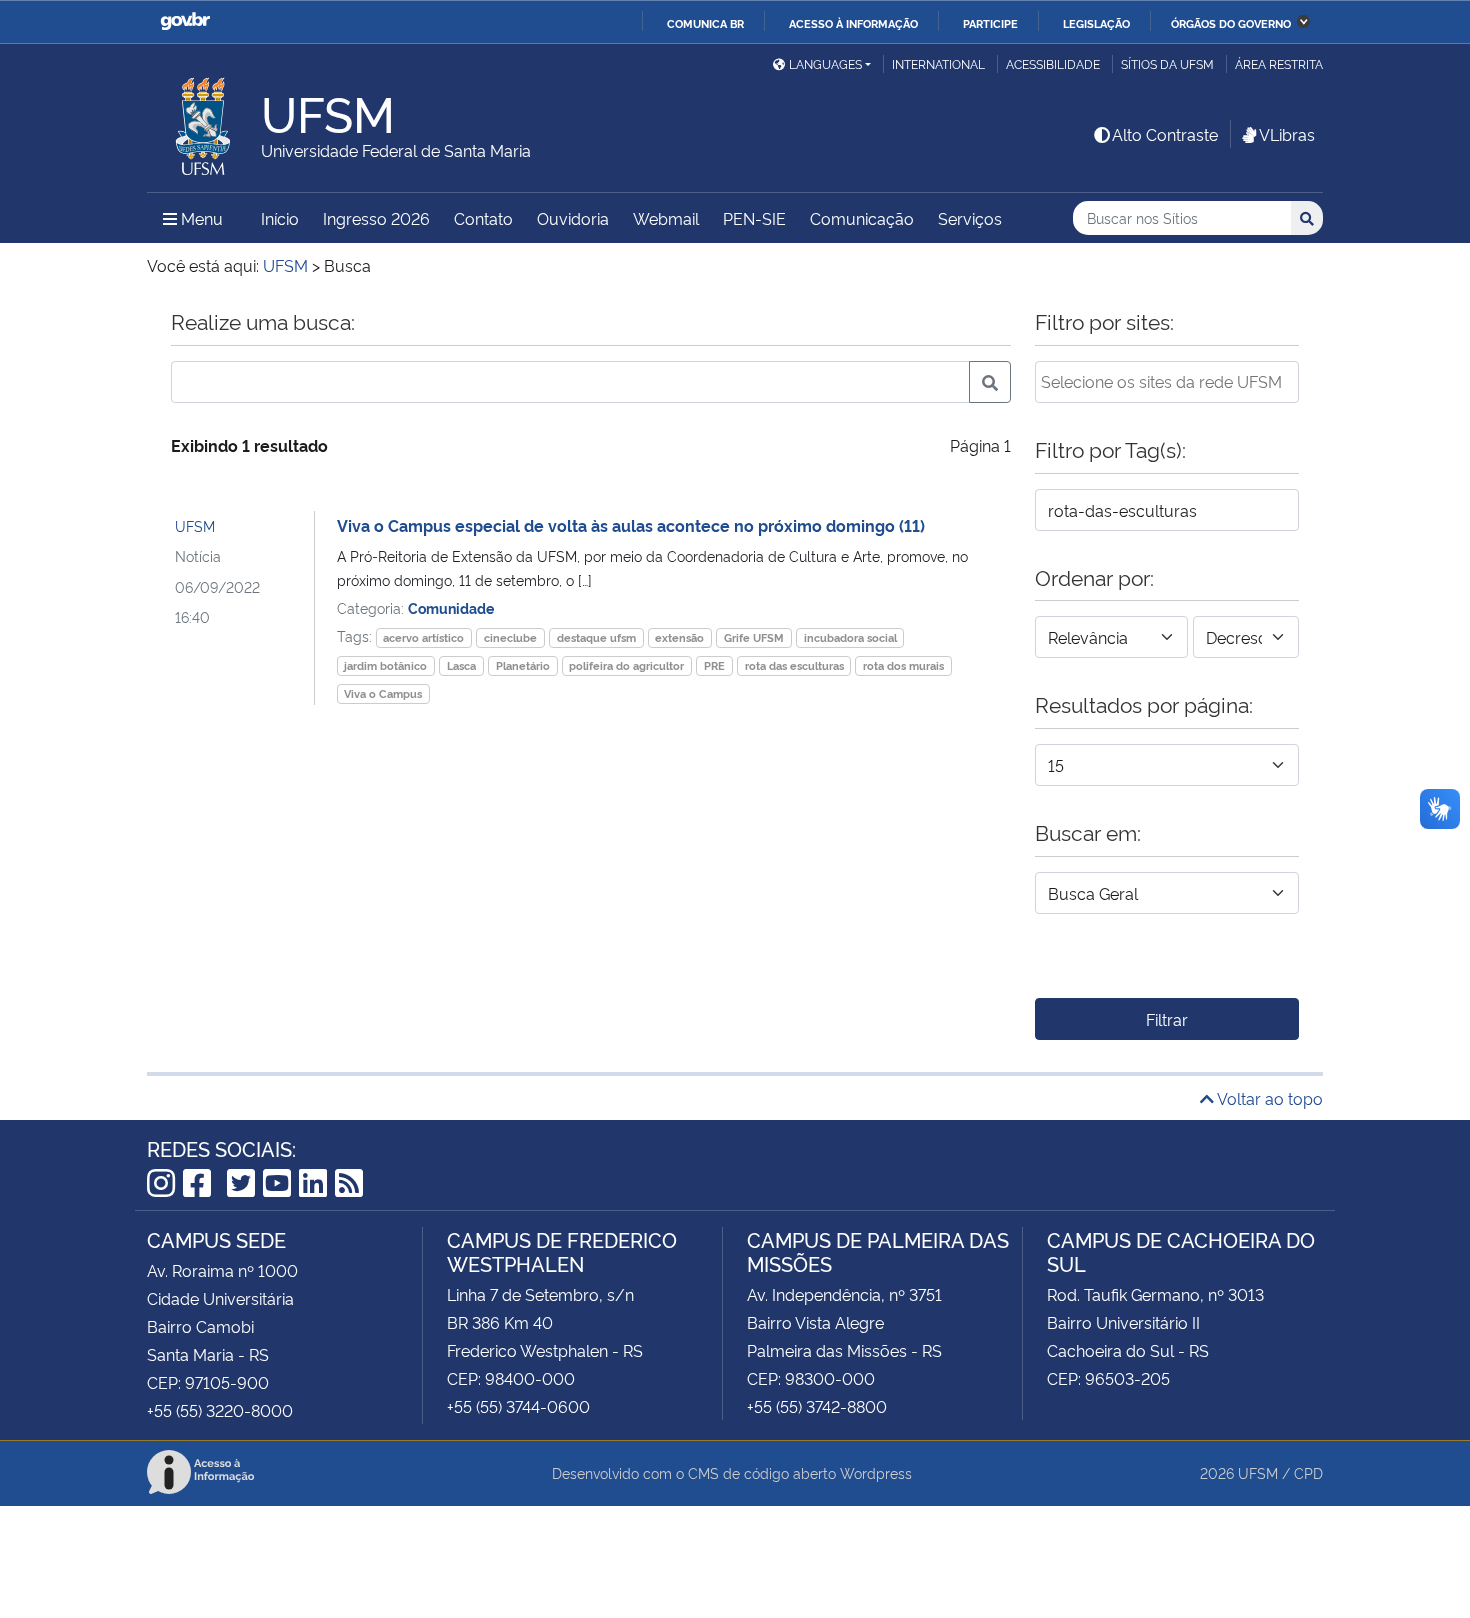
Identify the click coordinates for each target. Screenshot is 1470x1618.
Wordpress (876, 1472)
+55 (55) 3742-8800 (817, 1406)
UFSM (195, 525)
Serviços (970, 218)
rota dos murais (903, 665)
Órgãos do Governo (1231, 23)
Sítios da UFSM (1167, 63)
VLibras (1287, 134)
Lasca (461, 665)
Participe (990, 23)
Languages (825, 63)
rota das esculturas (794, 665)
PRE (714, 665)
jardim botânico (385, 665)
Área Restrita (1279, 63)
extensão (679, 637)
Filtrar (1167, 1019)
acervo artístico (423, 637)
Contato (483, 218)
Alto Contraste (1165, 134)
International (938, 63)
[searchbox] (1167, 381)
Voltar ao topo (1268, 1098)
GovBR (185, 21)
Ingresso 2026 (376, 218)
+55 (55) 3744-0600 (518, 1406)
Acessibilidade (1053, 63)
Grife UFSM (754, 637)
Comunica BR (705, 23)
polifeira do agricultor (626, 665)
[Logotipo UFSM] (204, 121)
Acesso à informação (853, 23)
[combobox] (1167, 382)
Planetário (523, 665)
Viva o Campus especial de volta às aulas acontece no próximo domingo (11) (631, 525)
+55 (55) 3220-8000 (220, 1410)
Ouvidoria (573, 218)
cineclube (510, 637)
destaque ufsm (596, 637)
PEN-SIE (754, 218)
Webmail (666, 218)
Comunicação (862, 218)
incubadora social (850, 637)
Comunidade (451, 607)
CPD (1308, 1472)
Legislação (1096, 23)
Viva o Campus (383, 693)
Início (280, 218)
